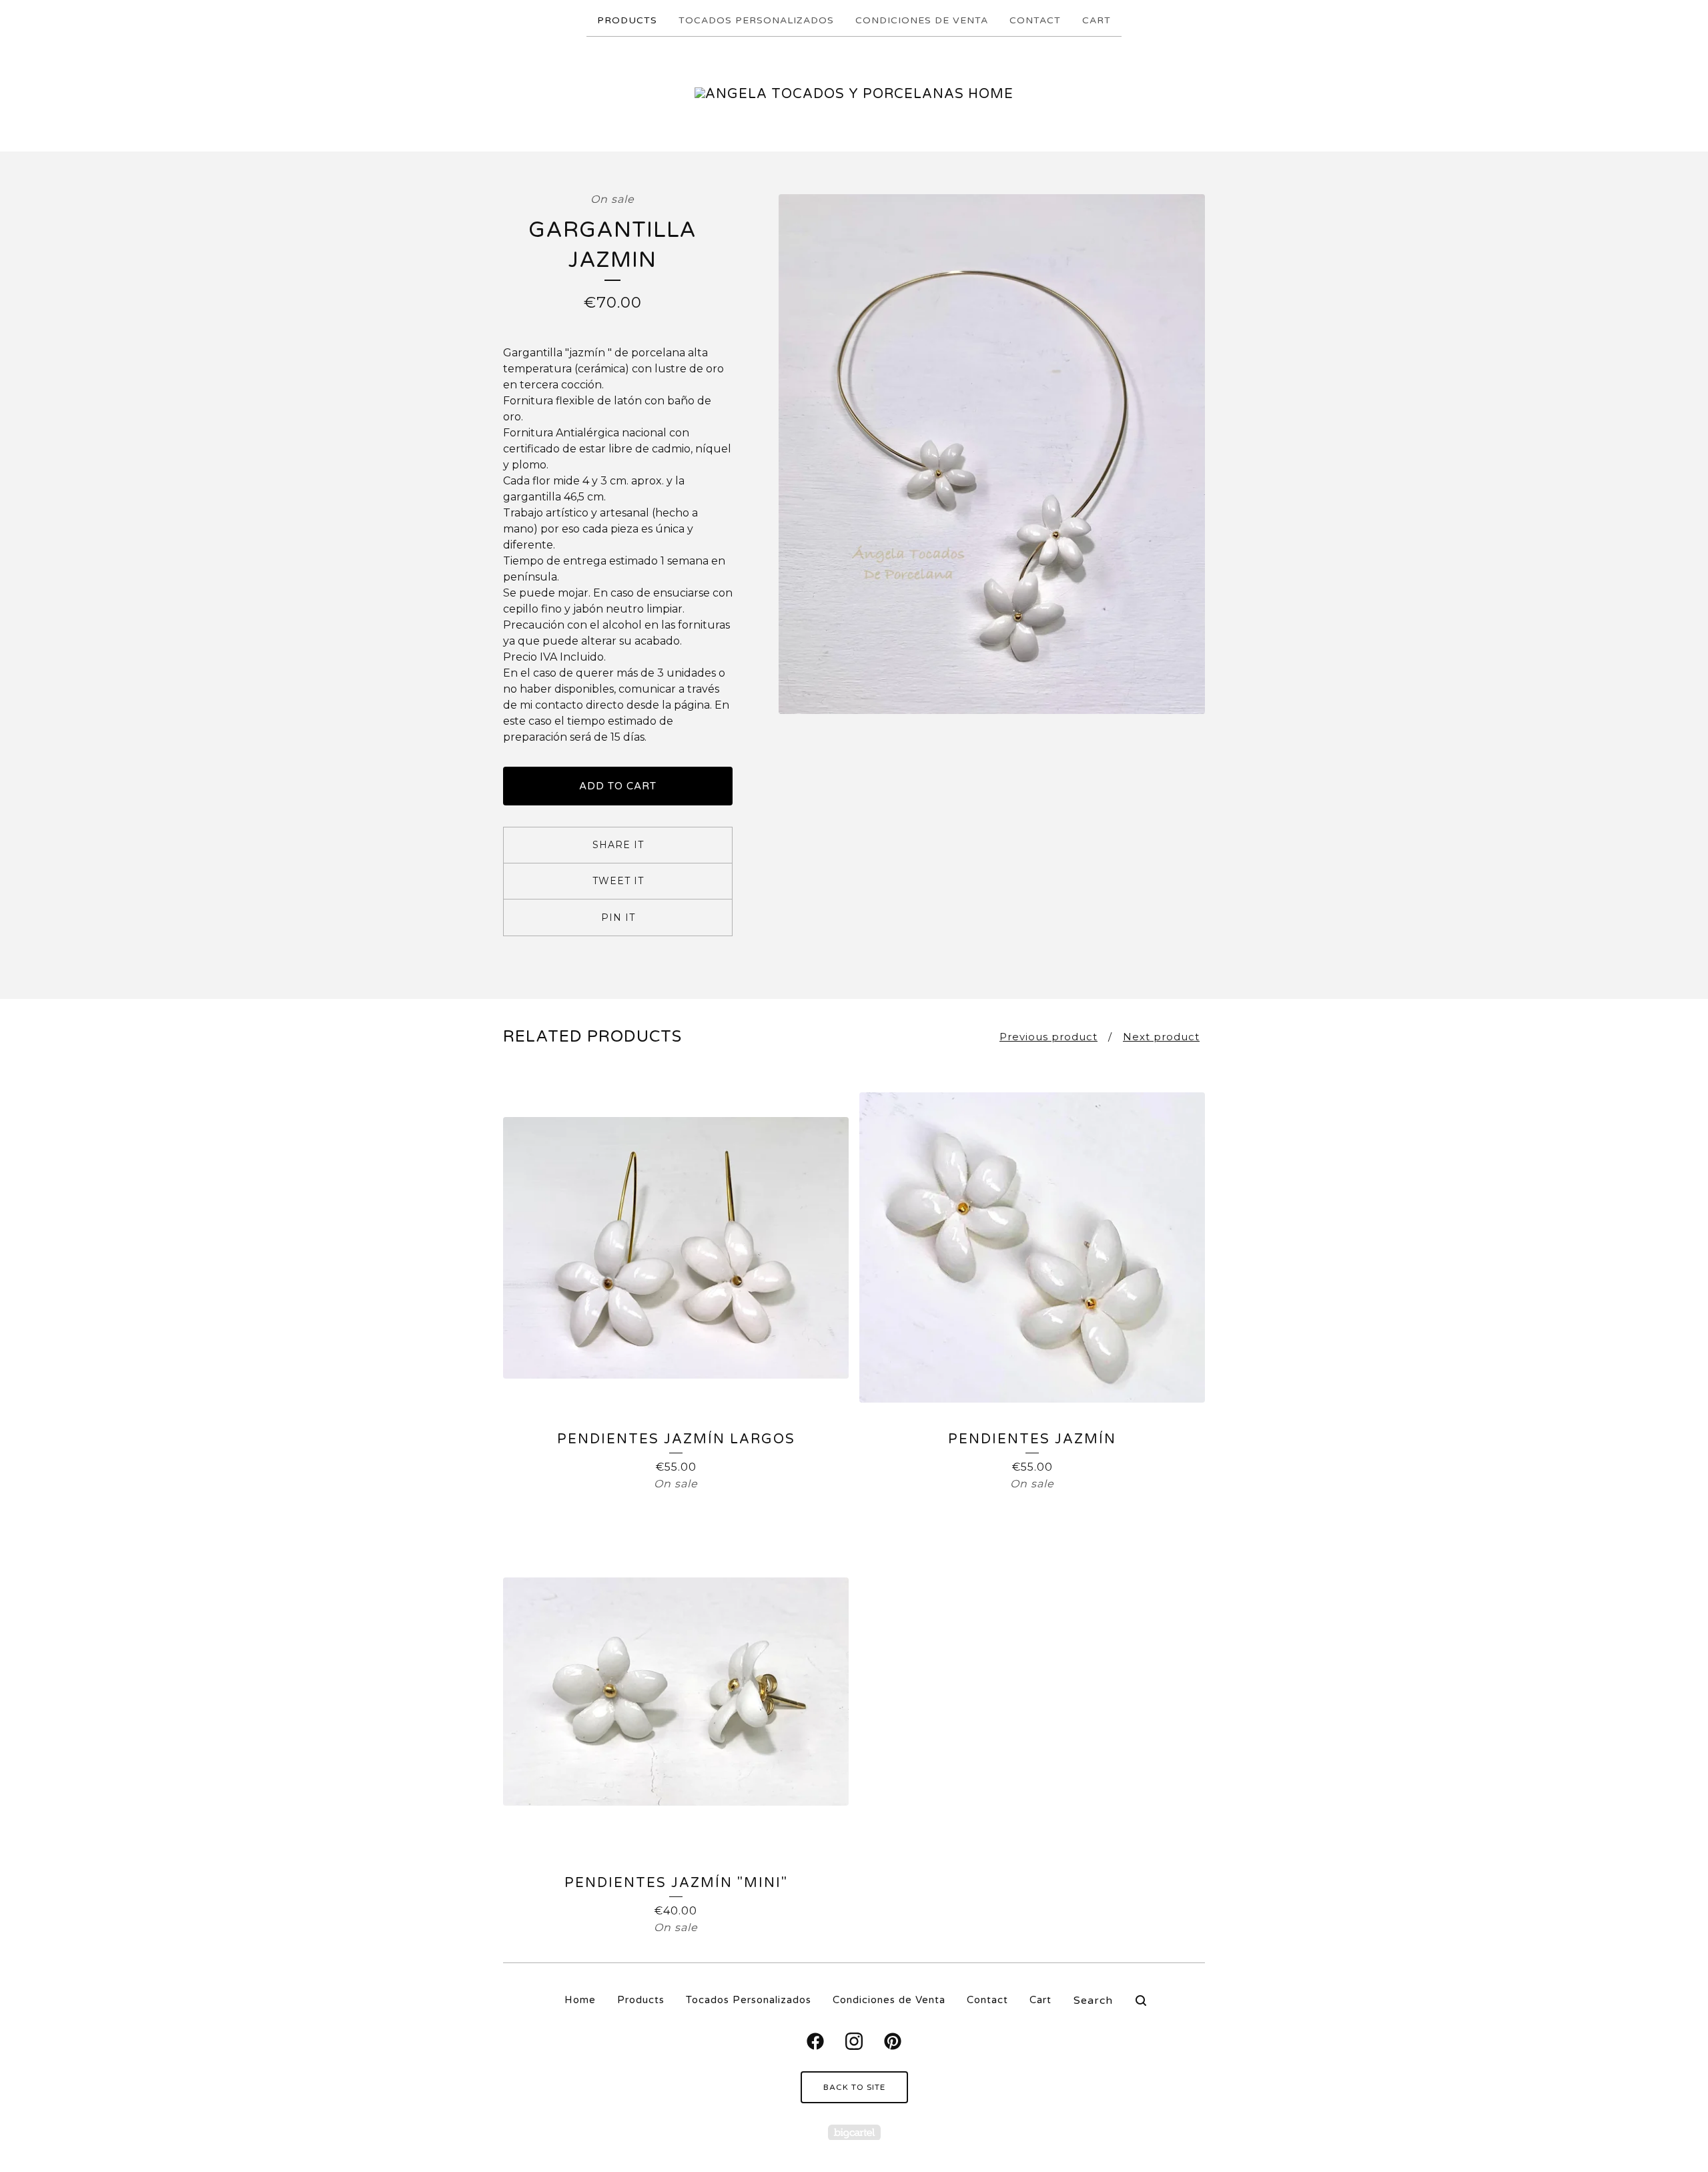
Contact (1035, 20)
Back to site (854, 2087)
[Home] (854, 94)
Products (627, 20)
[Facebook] (815, 2041)
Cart (1097, 20)
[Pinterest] (893, 2041)
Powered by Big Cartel (854, 2132)
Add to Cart (618, 786)
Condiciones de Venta (922, 20)
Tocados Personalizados (756, 20)
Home (580, 2000)
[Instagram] (854, 2041)
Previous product (1048, 1037)
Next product (1161, 1037)
